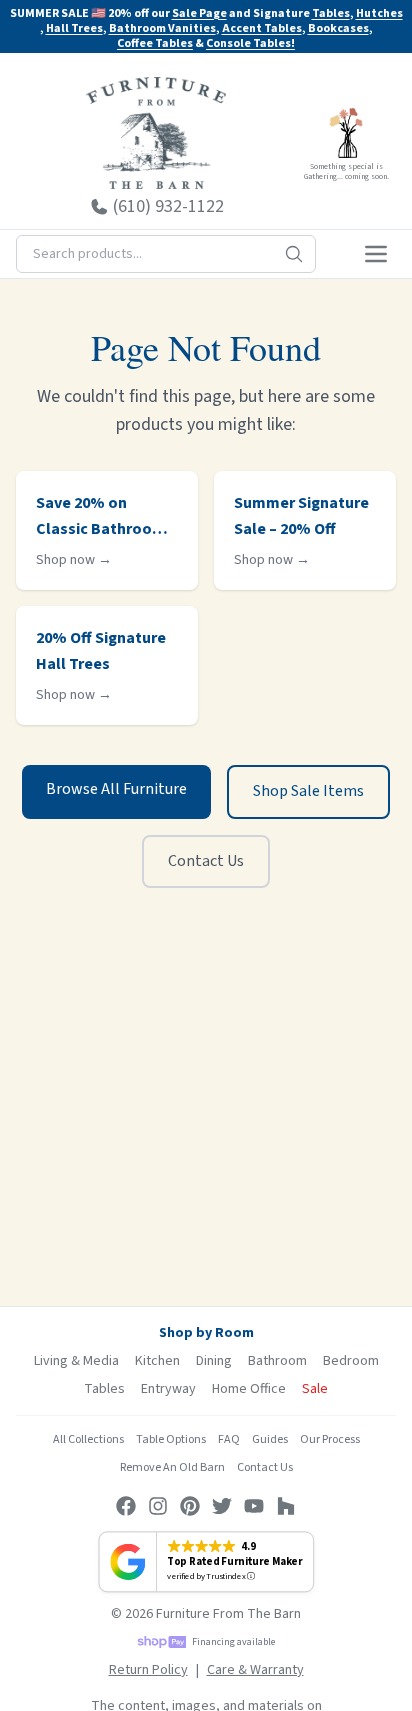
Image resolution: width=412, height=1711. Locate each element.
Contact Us (206, 861)
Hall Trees (74, 28)
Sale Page (199, 13)
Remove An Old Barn (172, 1467)
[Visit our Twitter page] (222, 1506)
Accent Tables (262, 28)
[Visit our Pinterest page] (190, 1506)
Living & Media (76, 1361)
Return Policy (148, 1670)
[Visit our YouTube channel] (254, 1506)
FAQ (229, 1439)
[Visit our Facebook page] (126, 1506)
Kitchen (157, 1361)
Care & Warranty (255, 1670)
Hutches (379, 13)
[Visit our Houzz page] (286, 1506)
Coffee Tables (155, 43)
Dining (214, 1361)
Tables (331, 13)
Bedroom (351, 1361)
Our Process (330, 1439)
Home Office (249, 1389)
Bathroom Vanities (162, 28)
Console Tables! (250, 43)
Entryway (168, 1389)
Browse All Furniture (116, 789)
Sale (315, 1389)
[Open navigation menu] (376, 254)
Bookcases (338, 28)
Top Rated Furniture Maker (234, 1561)
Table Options (171, 1439)
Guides (270, 1439)
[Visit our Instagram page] (158, 1506)
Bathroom (277, 1361)
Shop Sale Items (308, 791)
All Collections (88, 1439)
